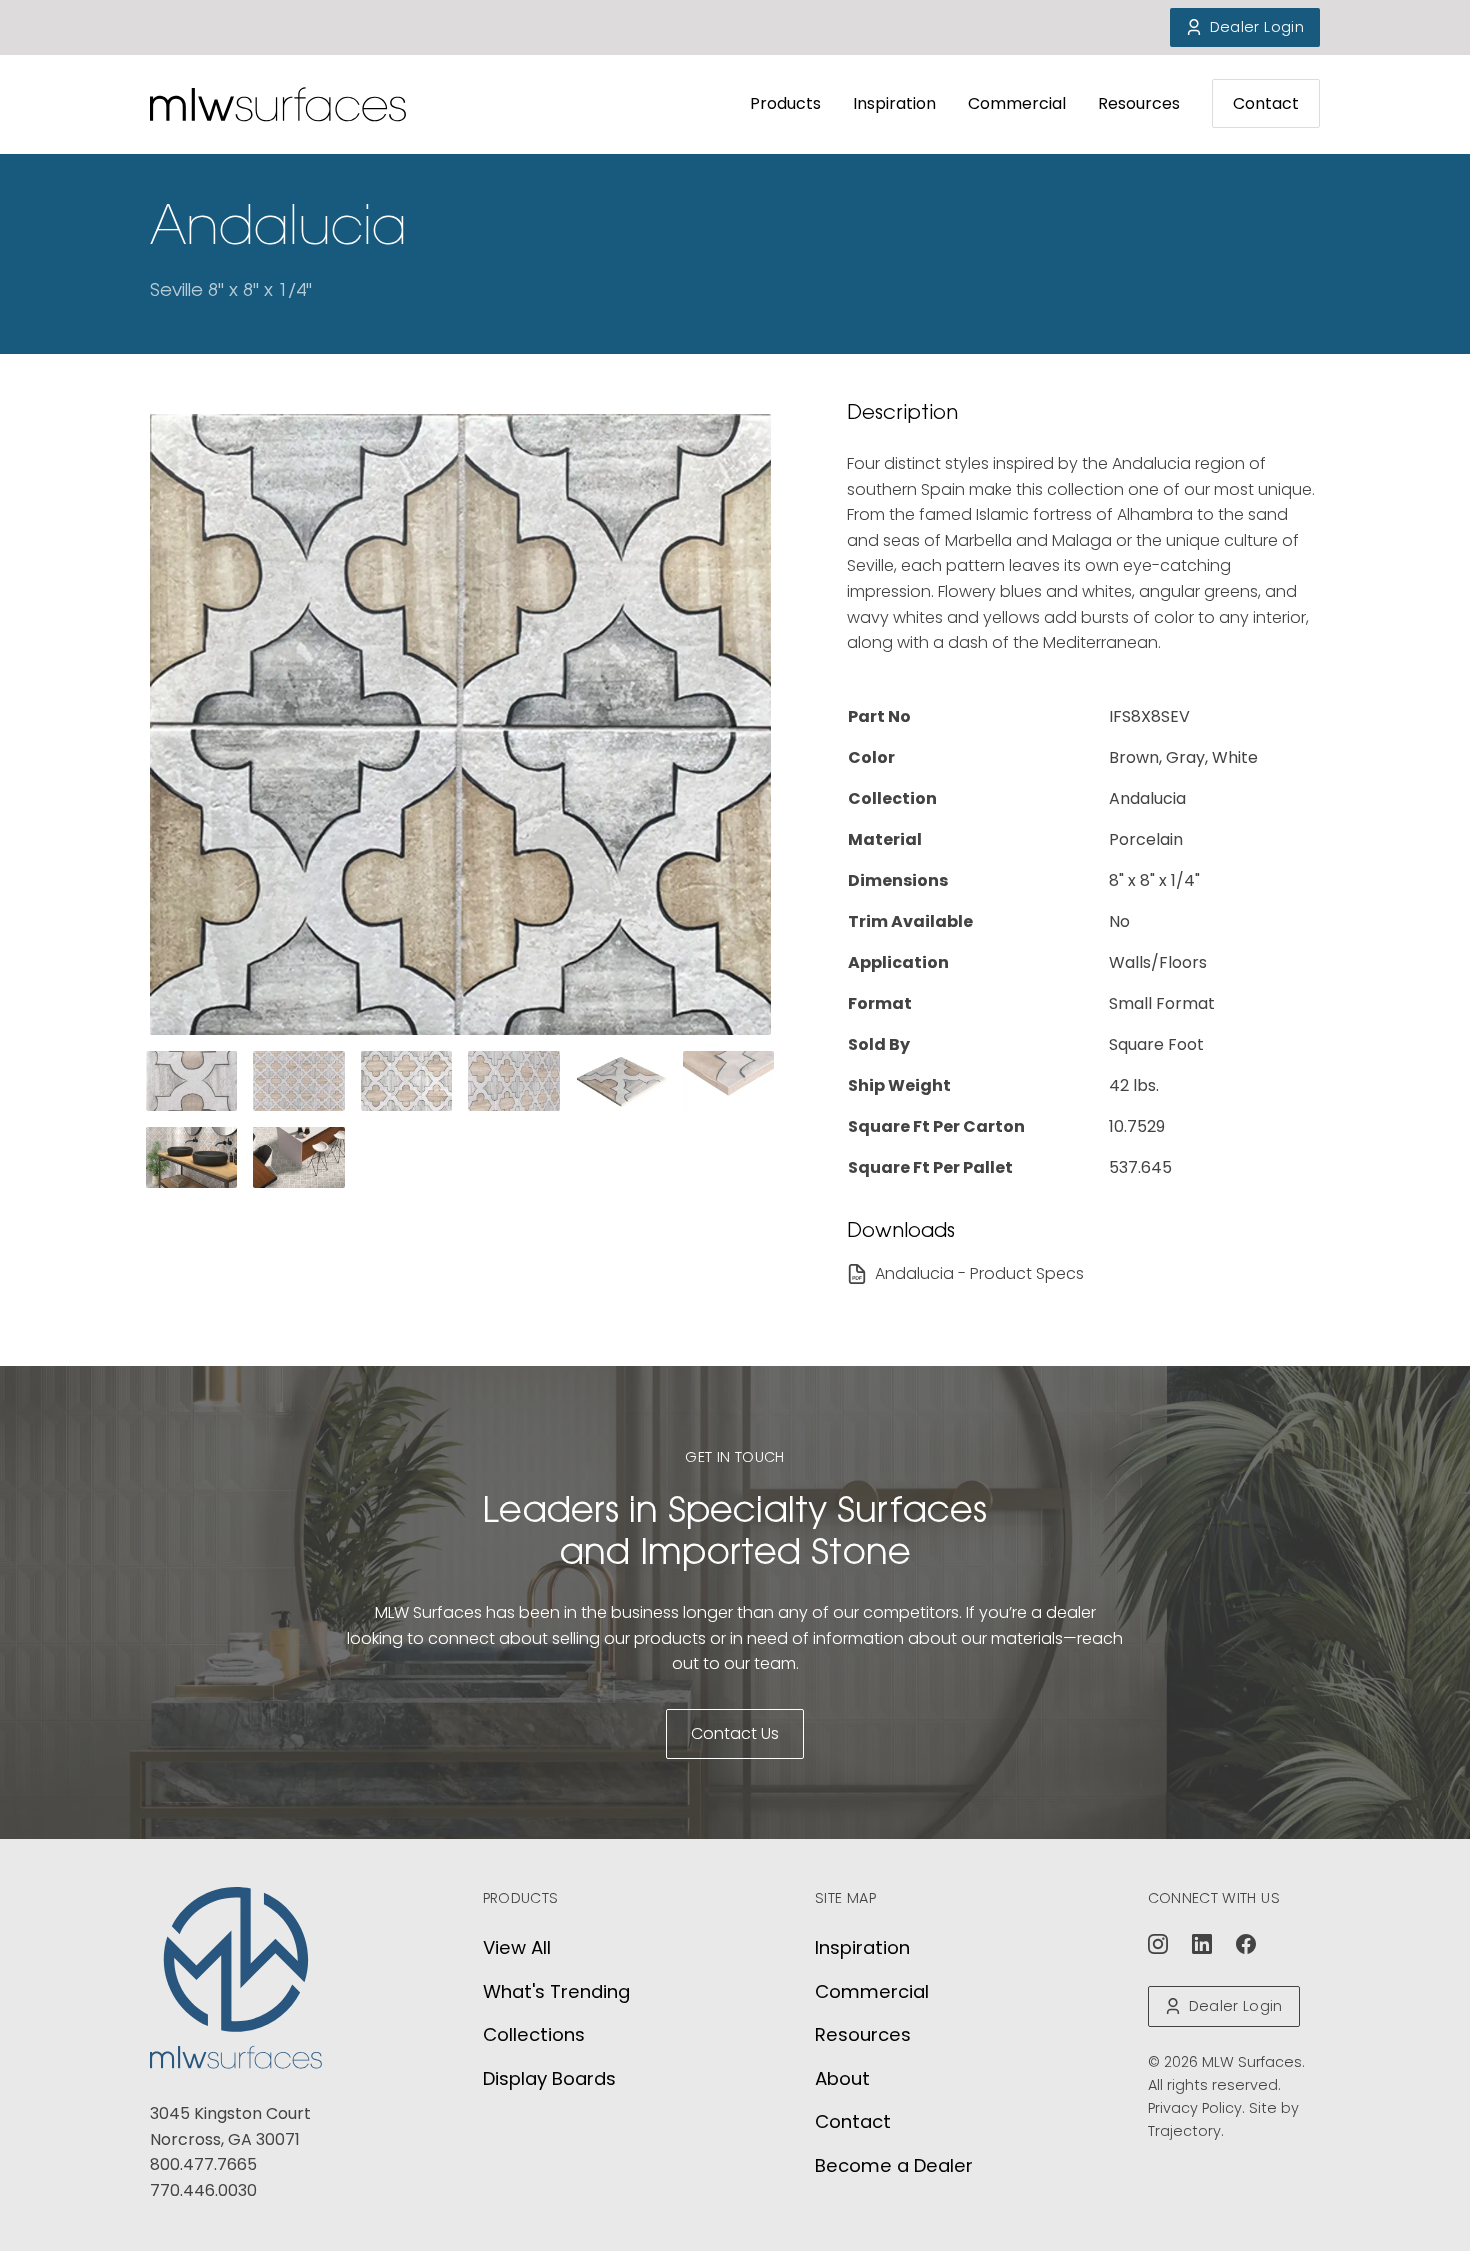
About (842, 2078)
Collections (534, 2034)
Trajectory (1184, 2131)
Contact (1266, 103)
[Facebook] (1246, 1944)
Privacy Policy (1195, 2108)
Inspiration (894, 103)
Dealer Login (1257, 27)
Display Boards (549, 2078)
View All (517, 1947)
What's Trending (556, 1991)
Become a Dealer (894, 2165)
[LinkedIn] (1202, 1944)
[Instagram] (1158, 1944)
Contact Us (735, 1733)
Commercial (1017, 103)
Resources (1139, 103)
